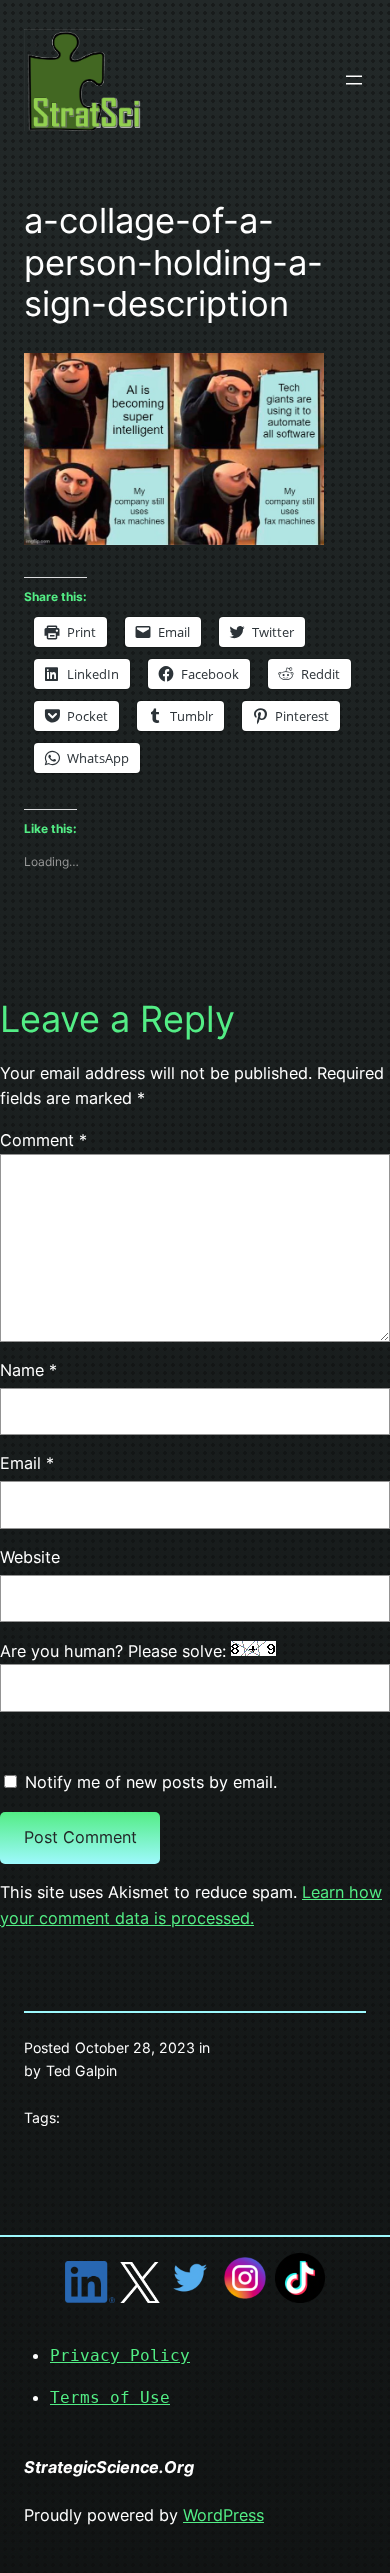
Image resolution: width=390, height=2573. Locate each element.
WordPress (223, 2515)
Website (30, 1557)
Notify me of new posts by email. (151, 1782)
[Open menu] (354, 80)
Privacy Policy (120, 2355)
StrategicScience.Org (109, 2467)
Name (28, 1370)
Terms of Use (110, 2397)
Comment (43, 1140)
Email (27, 1463)
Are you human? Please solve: (115, 1651)
